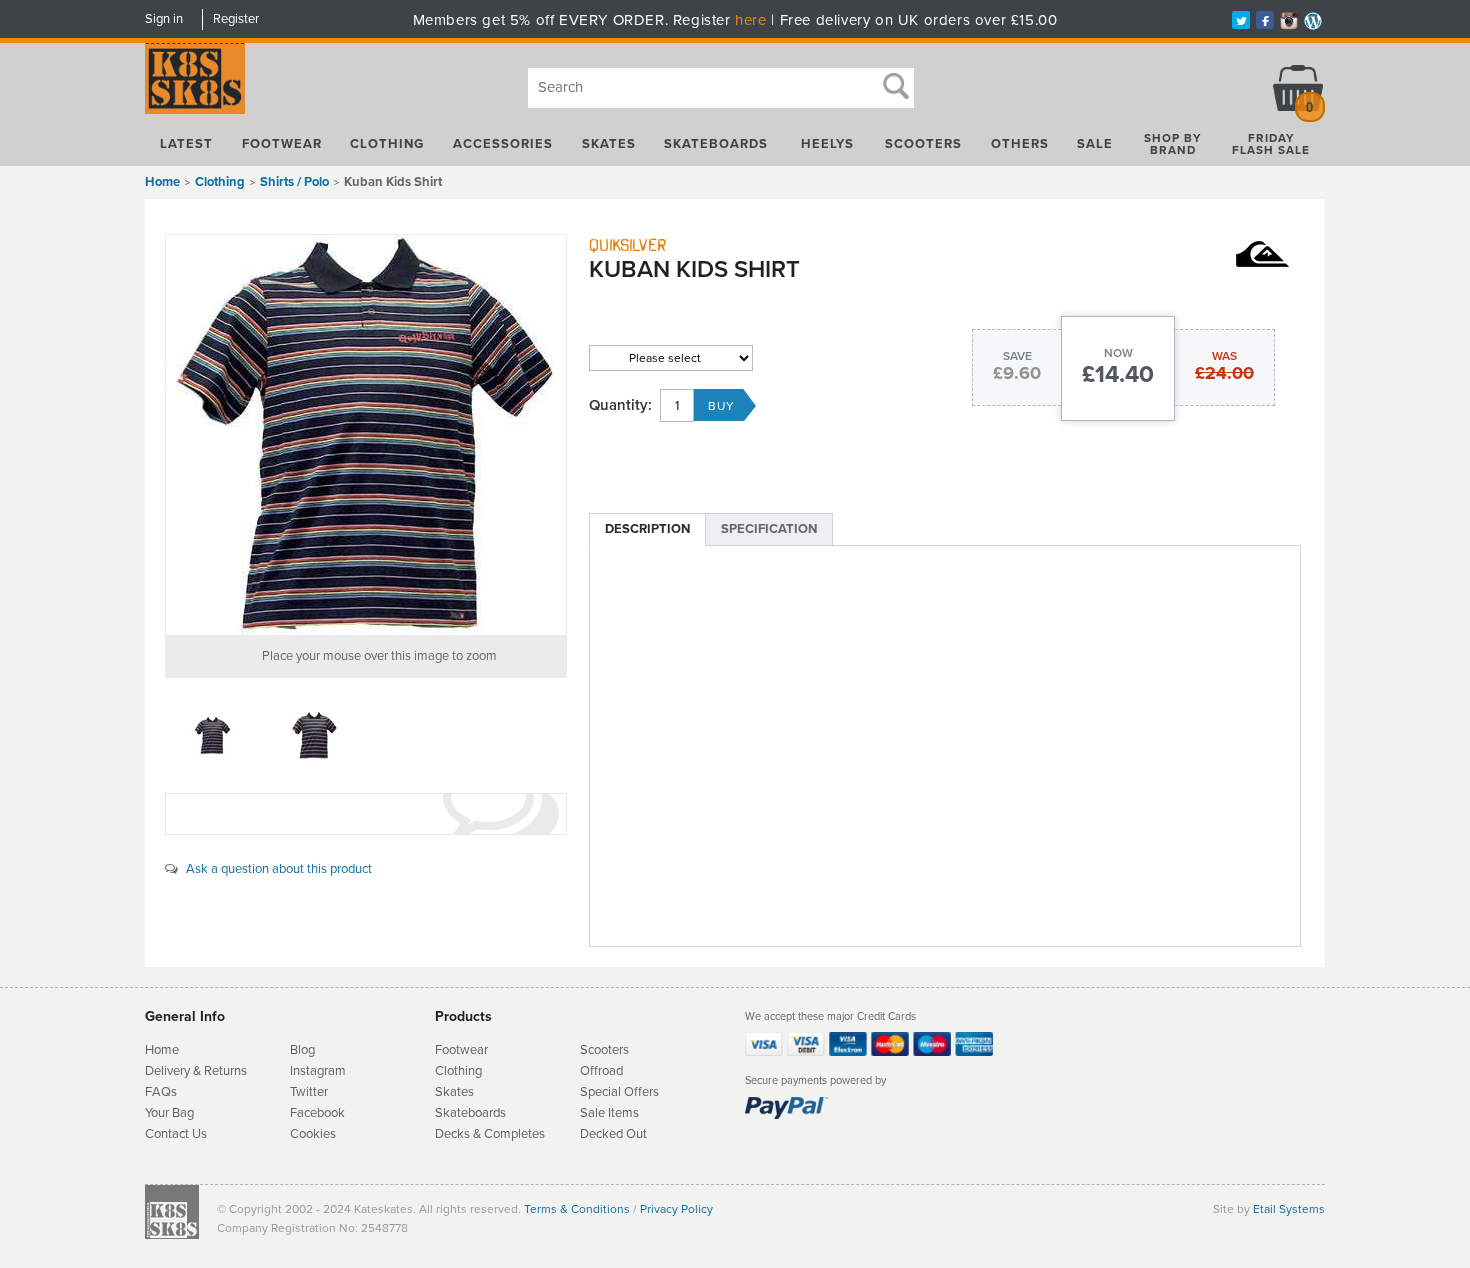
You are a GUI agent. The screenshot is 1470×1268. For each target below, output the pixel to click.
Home (162, 182)
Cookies (313, 1134)
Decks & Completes (490, 1134)
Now (1118, 353)
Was (1224, 356)
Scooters (923, 144)
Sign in (164, 19)
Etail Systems (1289, 1209)
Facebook (317, 1113)
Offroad (601, 1071)
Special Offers (619, 1092)
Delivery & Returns (196, 1071)
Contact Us (176, 1134)
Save (1017, 356)
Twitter (309, 1092)
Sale (1095, 144)
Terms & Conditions (577, 1209)
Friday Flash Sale (1271, 144)
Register (236, 19)
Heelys (827, 144)
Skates (609, 144)
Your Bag (169, 1113)
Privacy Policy (676, 1209)
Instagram (318, 1071)
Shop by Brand (1173, 144)
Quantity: (620, 405)
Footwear (282, 144)
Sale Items (609, 1113)
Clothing (387, 144)
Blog (302, 1050)
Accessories (503, 144)
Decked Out (613, 1134)
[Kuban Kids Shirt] (366, 435)
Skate (451, 1113)
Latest (186, 144)
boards (487, 1113)
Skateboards (716, 144)
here (750, 20)
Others (1020, 144)
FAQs (161, 1092)
